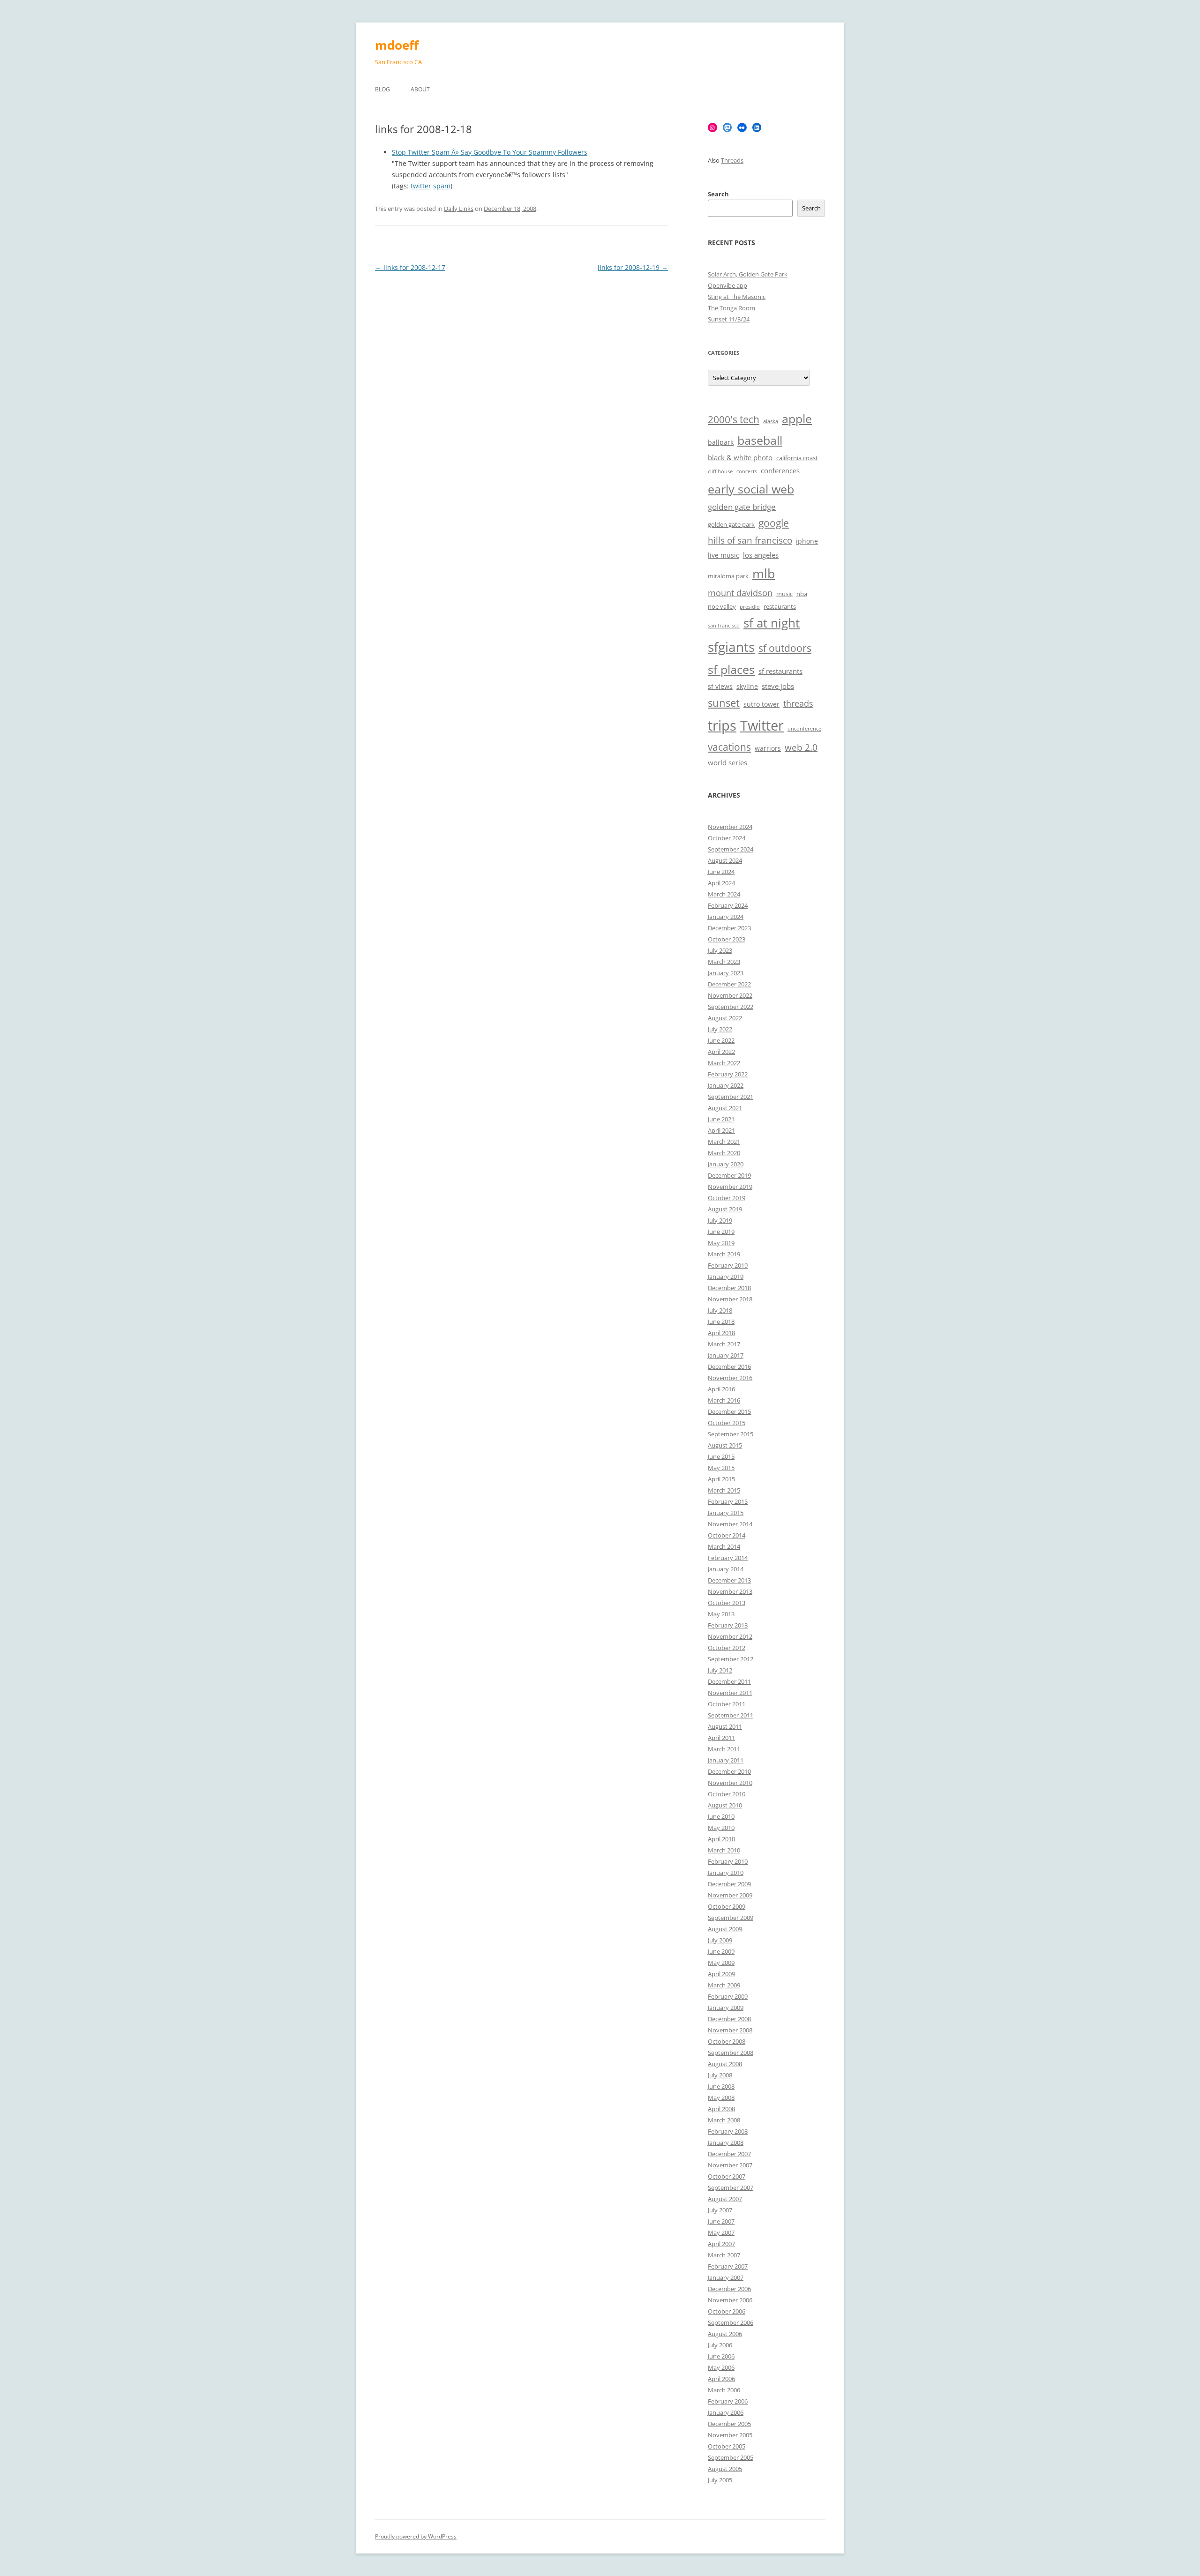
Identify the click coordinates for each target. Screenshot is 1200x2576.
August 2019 (725, 1209)
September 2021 (731, 1097)
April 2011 (721, 1738)
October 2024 (727, 838)
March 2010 (724, 1850)
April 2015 (721, 1479)
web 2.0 (801, 747)
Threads (732, 160)
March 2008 (724, 2120)
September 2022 (731, 1007)
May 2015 (721, 1468)
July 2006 (720, 2345)
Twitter (762, 725)
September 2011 (731, 1715)
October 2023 (727, 939)
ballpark (721, 442)
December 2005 (729, 2424)
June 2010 (721, 1816)
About (420, 89)
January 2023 (726, 973)
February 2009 (728, 1996)
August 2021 (725, 1108)
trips (722, 725)
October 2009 (727, 1906)
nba (802, 594)
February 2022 (728, 1074)
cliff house (720, 471)
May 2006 (721, 2367)
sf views (720, 686)
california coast (797, 458)
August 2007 (725, 2199)
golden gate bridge (742, 507)
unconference (804, 729)
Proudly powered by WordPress (416, 2536)
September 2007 (731, 2188)
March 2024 (724, 894)
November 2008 (730, 2030)
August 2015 (725, 1445)
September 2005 (731, 2457)
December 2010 (729, 1771)
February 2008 (728, 2131)
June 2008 (721, 2086)
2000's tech (734, 419)
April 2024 (721, 883)
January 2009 (726, 2008)
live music (724, 555)
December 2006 (729, 2289)
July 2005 (720, 2480)
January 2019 (726, 1277)
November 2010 (730, 1783)
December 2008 (729, 2019)
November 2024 (730, 827)
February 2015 (728, 1501)
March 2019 (724, 1254)
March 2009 (724, 1985)
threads (798, 703)
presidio (750, 607)
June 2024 (721, 872)
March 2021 (724, 1142)
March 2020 (724, 1153)
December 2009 (729, 1884)
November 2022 (730, 995)
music (784, 594)
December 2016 (729, 1366)
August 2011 (725, 1726)
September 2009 (731, 1918)
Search (718, 194)
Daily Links (459, 209)
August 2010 (725, 1805)
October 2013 (727, 1603)
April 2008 (721, 2109)
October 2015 (727, 1423)
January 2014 (726, 1569)
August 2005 (725, 2469)
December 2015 (729, 1411)
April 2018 (721, 1333)
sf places (731, 669)
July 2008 (720, 2075)
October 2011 (727, 1704)
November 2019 (730, 1187)
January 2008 (726, 2143)
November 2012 (730, 1636)
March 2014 (724, 1546)
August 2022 (725, 1018)
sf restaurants (780, 671)
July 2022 (720, 1029)
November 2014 (730, 1524)
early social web (751, 489)
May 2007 (721, 2233)
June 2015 (721, 1456)
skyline (747, 686)
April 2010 (721, 1839)
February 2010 (728, 1861)
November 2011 (730, 1693)
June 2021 (721, 1119)
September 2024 (731, 849)
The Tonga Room (731, 308)
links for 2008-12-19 (633, 267)
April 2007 (721, 2244)
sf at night (772, 623)
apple (797, 419)
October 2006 (727, 2311)
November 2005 (730, 2435)
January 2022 (726, 1085)
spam (442, 186)
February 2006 (728, 2401)
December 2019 (729, 1175)
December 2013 (729, 1580)
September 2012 (731, 1659)
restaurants (780, 607)
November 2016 (730, 1378)
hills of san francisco (750, 540)
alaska (771, 421)
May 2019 (721, 1243)
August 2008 (725, 2064)
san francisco (724, 626)
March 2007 (724, 2255)
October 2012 (727, 1648)
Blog (382, 89)
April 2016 (721, 1389)
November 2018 (730, 1299)
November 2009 (730, 1895)
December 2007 (729, 2154)
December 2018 (729, 1288)
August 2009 (725, 1929)
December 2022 (729, 984)
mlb (764, 573)
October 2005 (727, 2446)
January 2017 (726, 1355)
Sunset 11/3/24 (729, 319)
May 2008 (721, 2098)
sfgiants (731, 647)
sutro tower (761, 704)
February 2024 (728, 905)
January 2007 (726, 2277)
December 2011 (729, 1681)
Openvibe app (727, 285)
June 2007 (721, 2221)
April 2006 (721, 2379)
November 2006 (730, 2300)
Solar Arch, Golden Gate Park (748, 274)
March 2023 (724, 962)
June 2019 (721, 1232)
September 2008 (731, 2053)
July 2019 (720, 1220)
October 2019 (727, 1198)
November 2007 (730, 2165)
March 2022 (724, 1063)
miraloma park (728, 576)
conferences (780, 471)
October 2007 (727, 2176)
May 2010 (721, 1828)
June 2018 (721, 1322)
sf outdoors (785, 648)
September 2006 (731, 2322)
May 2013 (721, 1614)
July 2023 (720, 950)
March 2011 (724, 1749)
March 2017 (724, 1344)
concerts (747, 471)
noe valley (722, 607)
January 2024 (726, 917)
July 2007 (720, 2210)
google (774, 523)
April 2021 (721, 1130)
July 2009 (720, 1940)
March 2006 (724, 2390)
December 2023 (729, 928)
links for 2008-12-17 (410, 267)
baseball (760, 440)
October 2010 (727, 1794)
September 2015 (731, 1434)
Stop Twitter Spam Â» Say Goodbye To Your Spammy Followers (490, 152)
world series (727, 763)
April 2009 (721, 1974)
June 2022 (721, 1040)
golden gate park (731, 525)
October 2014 (727, 1535)
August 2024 (725, 860)
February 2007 (728, 2266)
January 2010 (726, 1873)
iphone (807, 541)
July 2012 (720, 1670)
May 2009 (721, 1963)
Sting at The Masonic (737, 297)
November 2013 (730, 1591)
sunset (724, 703)
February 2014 (728, 1558)
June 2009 (721, 1951)
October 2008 (727, 2041)
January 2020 (726, 1164)
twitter (421, 186)
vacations (729, 747)
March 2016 (724, 1400)
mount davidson (740, 593)
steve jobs (778, 686)
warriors (768, 748)
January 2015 (726, 1513)
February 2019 (728, 1265)
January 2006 (726, 2412)
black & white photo (740, 458)
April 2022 (721, 1052)
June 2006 (721, 2356)
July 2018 (720, 1310)
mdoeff (397, 45)
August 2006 (725, 2334)
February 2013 (728, 1625)
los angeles (761, 555)
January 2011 (726, 1760)
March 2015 (724, 1490)
